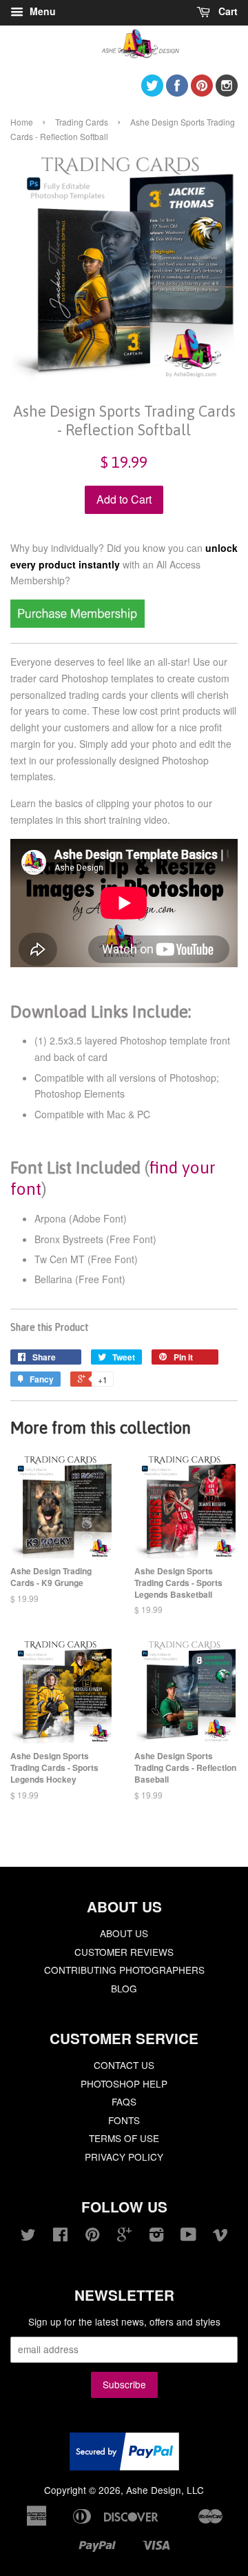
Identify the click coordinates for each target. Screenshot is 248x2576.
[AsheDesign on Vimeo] (220, 2237)
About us (124, 1933)
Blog (124, 1988)
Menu (41, 11)
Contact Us (124, 2065)
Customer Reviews (124, 1952)
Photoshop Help (124, 2083)
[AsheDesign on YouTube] (188, 2237)
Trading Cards (82, 122)
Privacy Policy (124, 2157)
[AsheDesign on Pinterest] (202, 92)
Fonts (124, 2120)
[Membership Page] (77, 624)
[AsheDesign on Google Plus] (124, 2237)
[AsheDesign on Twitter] (152, 92)
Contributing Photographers (124, 1970)
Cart (227, 11)
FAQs (124, 2101)
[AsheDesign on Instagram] (227, 92)
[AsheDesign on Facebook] (177, 92)
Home (22, 122)
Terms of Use (124, 2138)
